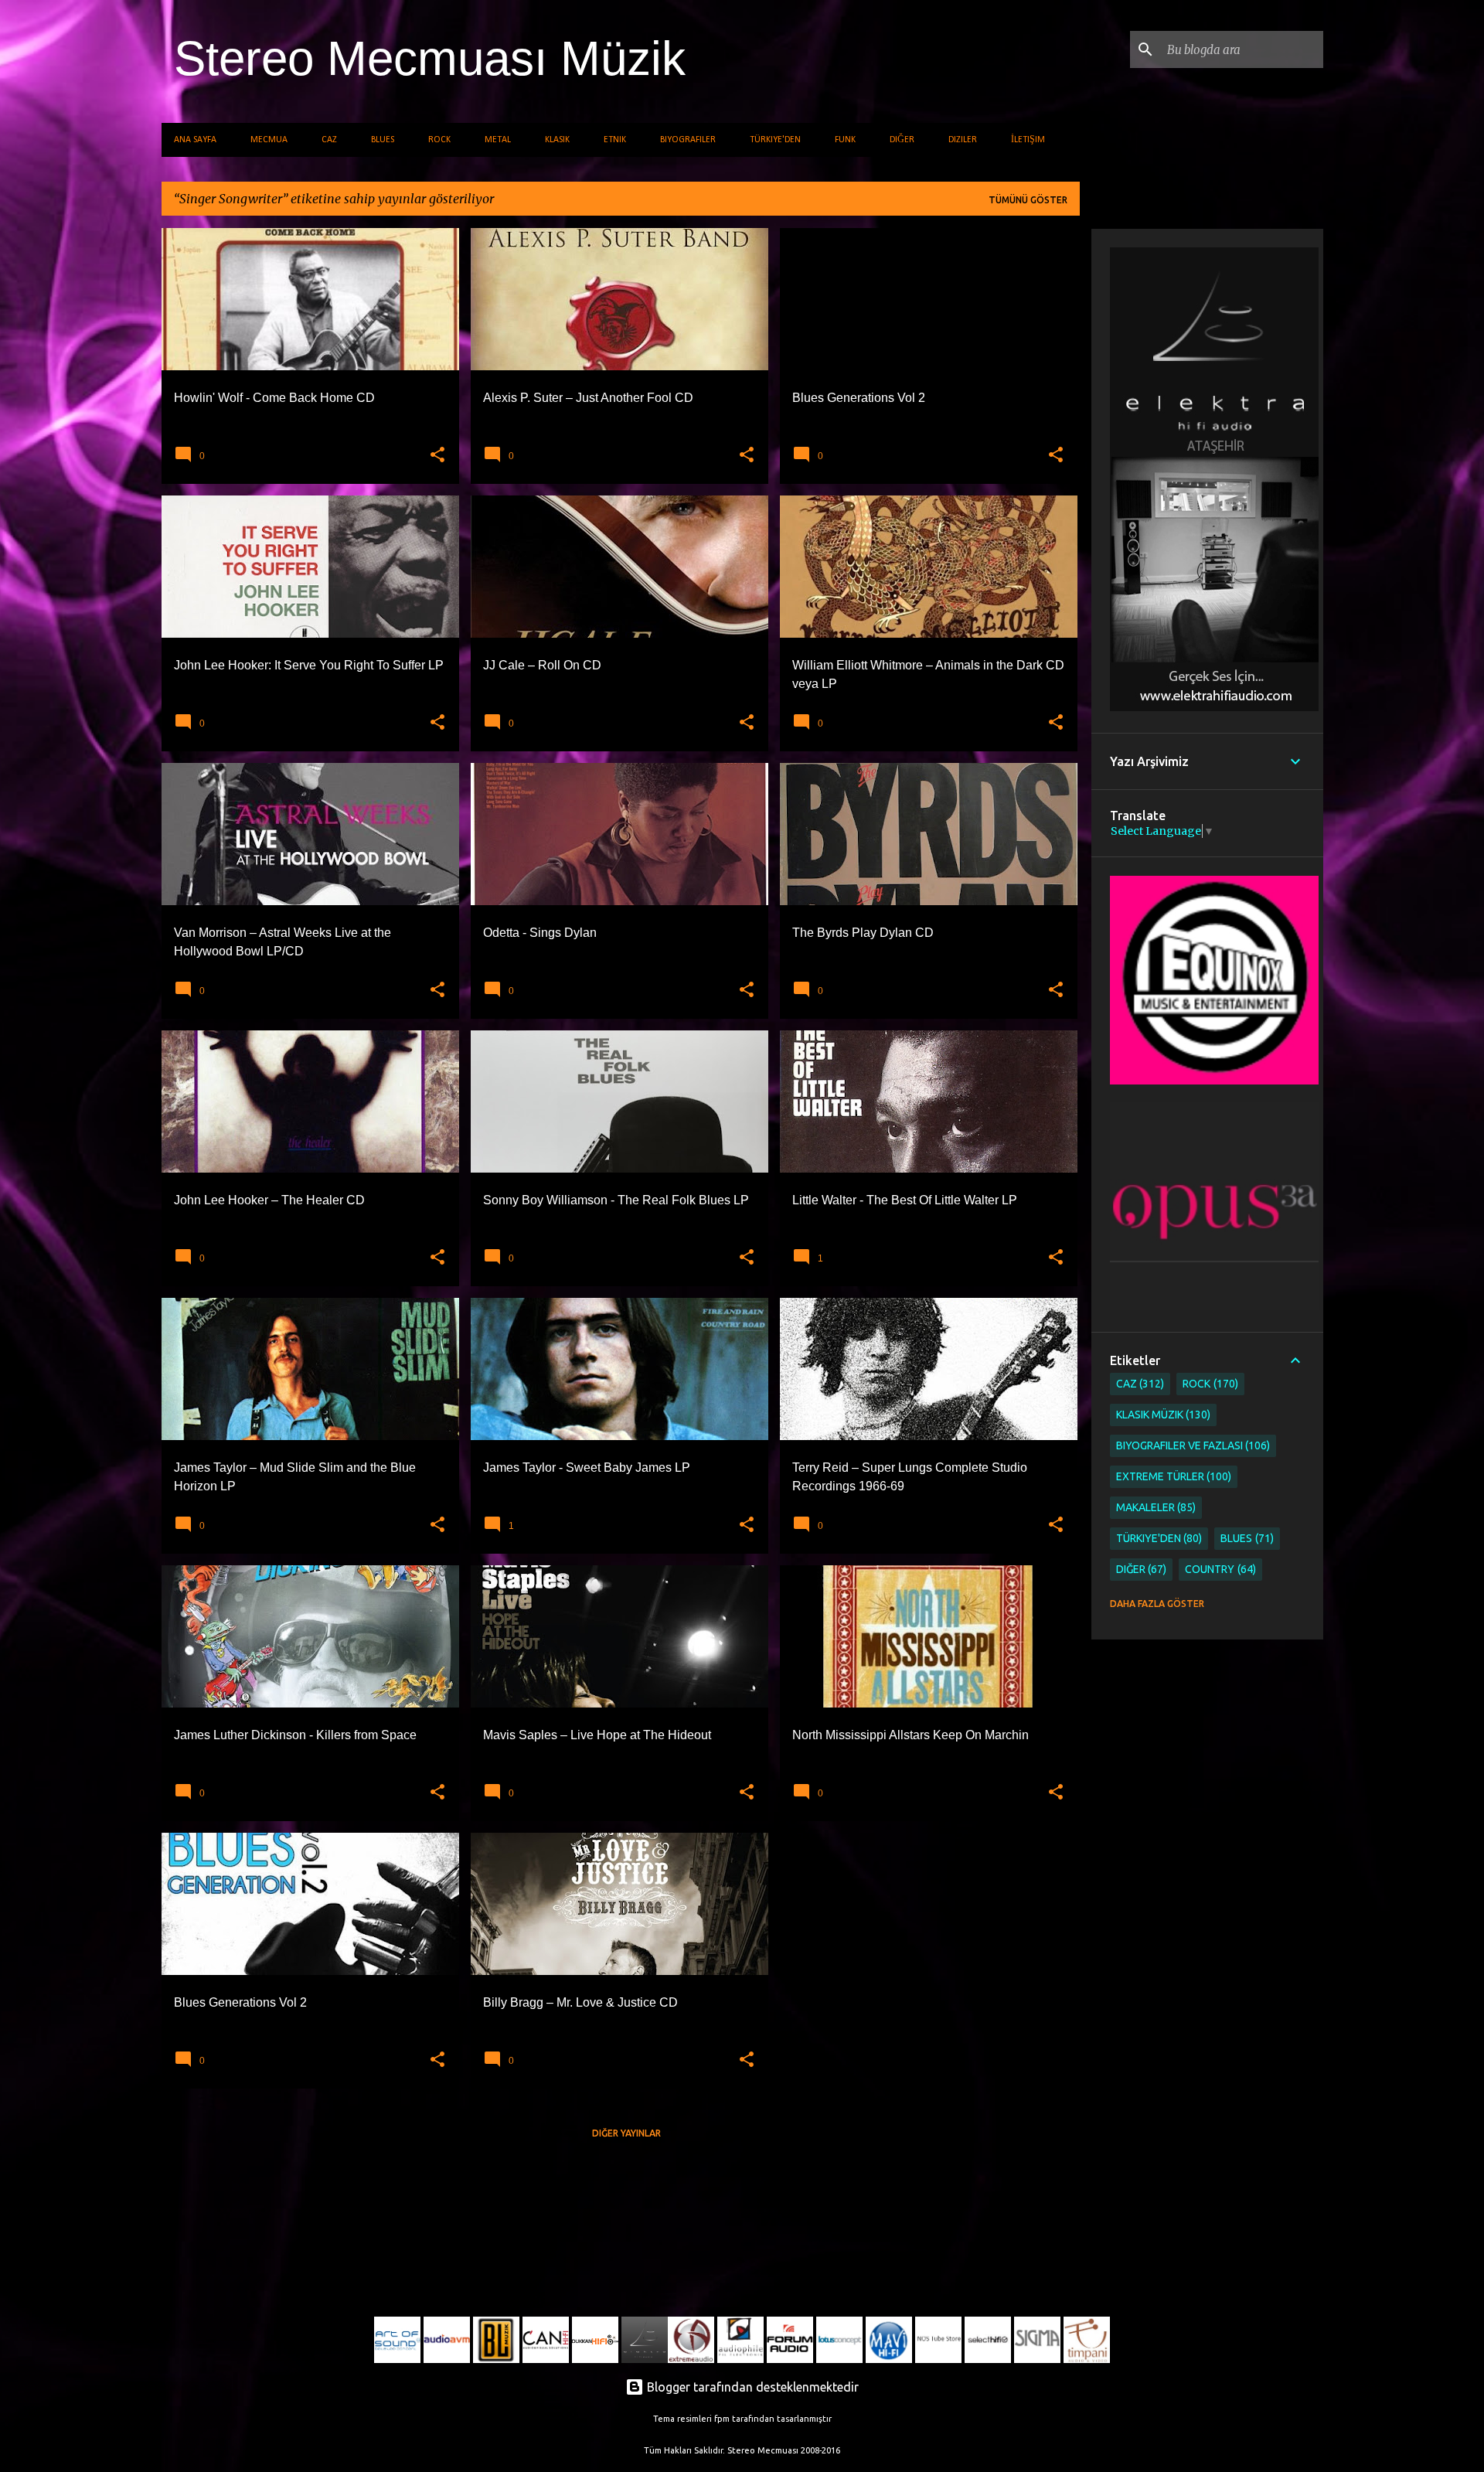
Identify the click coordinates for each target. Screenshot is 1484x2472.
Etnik (615, 140)
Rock (439, 140)
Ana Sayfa (195, 140)
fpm (722, 2419)
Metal (498, 140)
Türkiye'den (775, 140)
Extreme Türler (1173, 1476)
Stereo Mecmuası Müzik (430, 58)
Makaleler (1155, 1507)
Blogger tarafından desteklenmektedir (751, 2387)
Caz (329, 140)
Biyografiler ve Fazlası (1192, 1445)
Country (1219, 1569)
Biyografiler (688, 140)
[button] (437, 455)
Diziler (963, 140)
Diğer (902, 140)
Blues (383, 140)
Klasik (557, 140)
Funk (845, 140)
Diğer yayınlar (626, 2133)
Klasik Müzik (1162, 1415)
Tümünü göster (1028, 200)
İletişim (1028, 140)
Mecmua (269, 140)
